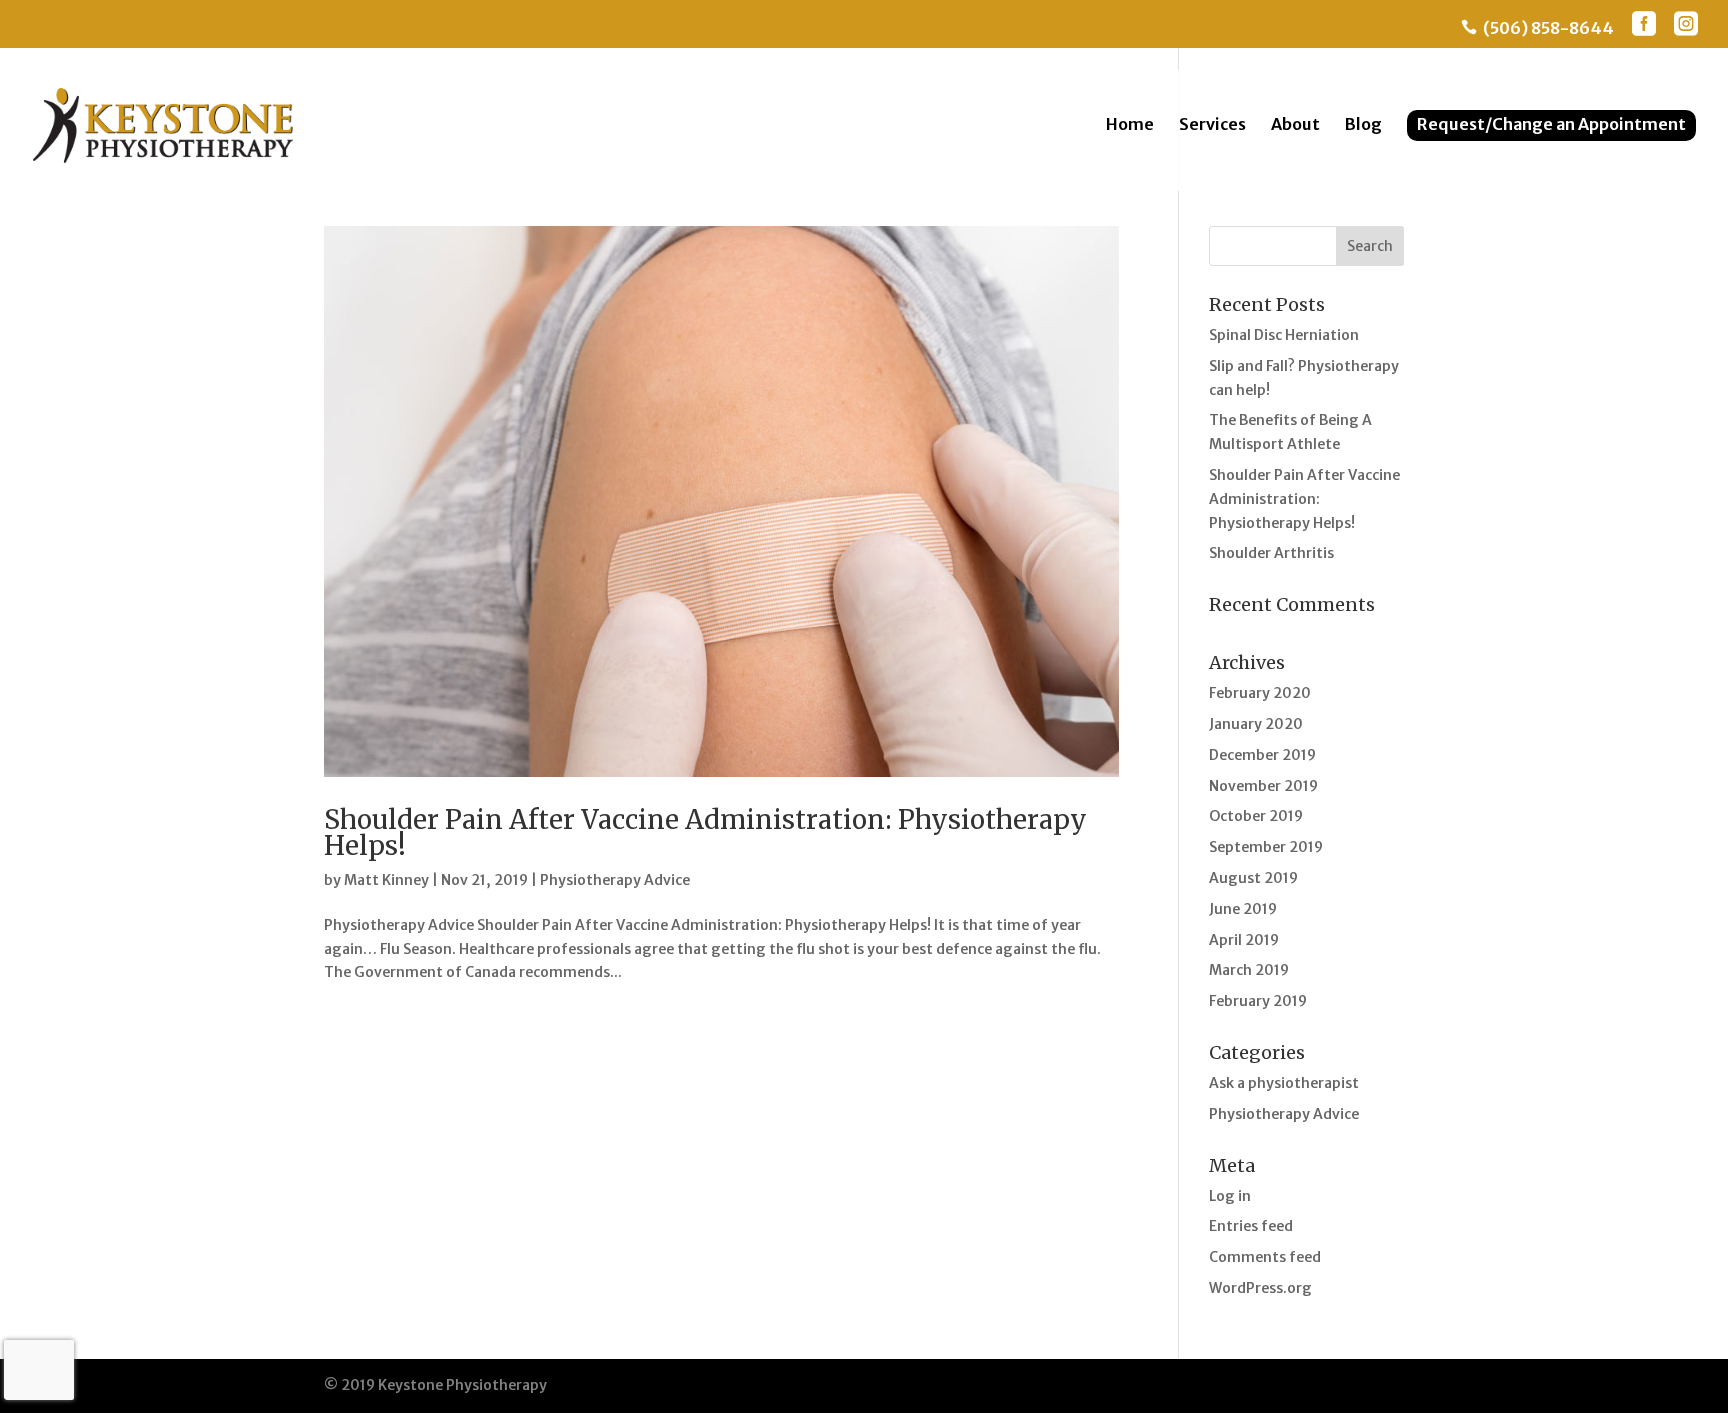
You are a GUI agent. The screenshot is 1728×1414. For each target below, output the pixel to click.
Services (1212, 125)
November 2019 (1263, 786)
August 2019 (1253, 878)
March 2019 (1249, 970)
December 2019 (1262, 755)
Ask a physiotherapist (1284, 1083)
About (1295, 125)
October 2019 (1256, 816)
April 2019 (1244, 940)
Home (1130, 125)
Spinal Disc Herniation (1284, 335)
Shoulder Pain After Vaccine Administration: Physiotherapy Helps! (705, 832)
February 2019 (1258, 1001)
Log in (1230, 1196)
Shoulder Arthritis (1271, 553)
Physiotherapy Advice (615, 880)
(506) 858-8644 (1537, 28)
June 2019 (1243, 909)
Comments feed (1265, 1257)
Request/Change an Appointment (1551, 124)
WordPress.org (1260, 1288)
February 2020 (1260, 693)
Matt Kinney (386, 880)
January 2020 (1256, 724)
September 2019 (1266, 847)
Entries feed (1251, 1226)
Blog (1363, 125)
